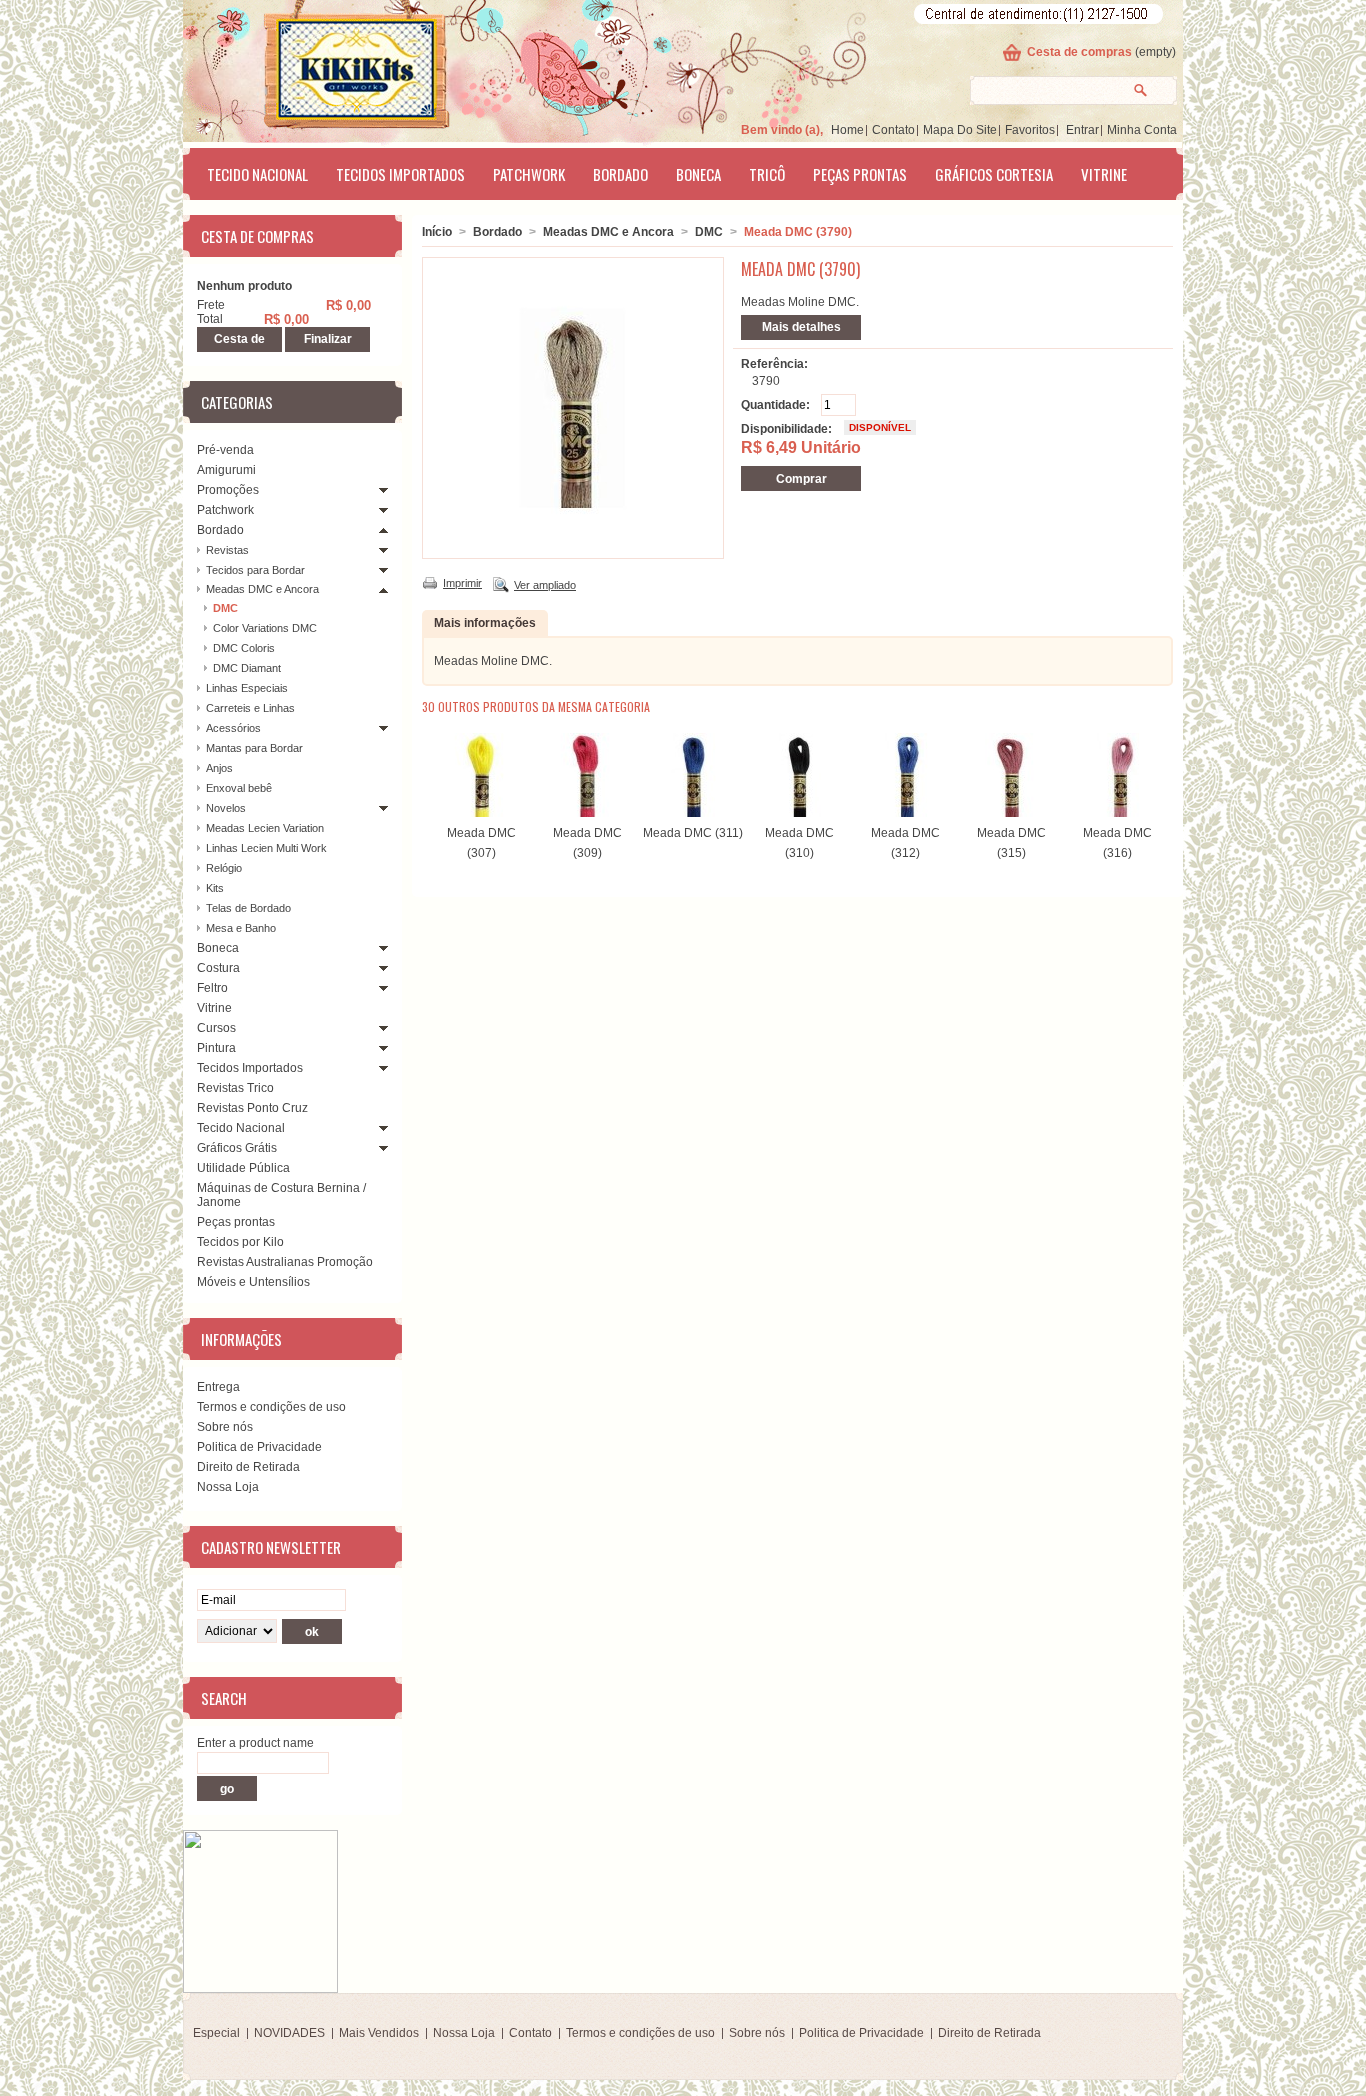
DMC (225, 608)
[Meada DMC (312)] (905, 813)
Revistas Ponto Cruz (252, 1108)
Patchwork (529, 174)
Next (1156, 772)
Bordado (620, 174)
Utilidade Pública (243, 1168)
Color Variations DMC (265, 628)
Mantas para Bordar (254, 748)
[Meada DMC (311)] (693, 813)
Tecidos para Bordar (255, 570)
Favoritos (1030, 130)
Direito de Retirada (248, 1467)
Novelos (226, 808)
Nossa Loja (228, 1487)
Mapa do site (960, 130)
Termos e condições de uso (271, 1407)
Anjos (219, 768)
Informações (241, 1339)
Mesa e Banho (241, 928)
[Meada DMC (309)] (587, 813)
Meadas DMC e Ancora (262, 589)
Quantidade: (775, 405)
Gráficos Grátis (237, 1148)
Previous (426, 772)
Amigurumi (226, 470)
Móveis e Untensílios (253, 1282)
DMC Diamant (247, 668)
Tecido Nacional (257, 174)
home (847, 130)
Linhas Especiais (247, 688)
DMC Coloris (244, 648)
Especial (216, 2033)
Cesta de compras (1079, 52)
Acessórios (233, 728)
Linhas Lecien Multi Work (266, 848)
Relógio (224, 868)
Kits (215, 888)
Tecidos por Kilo (240, 1242)
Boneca (698, 174)
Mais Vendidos (379, 2033)
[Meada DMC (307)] (481, 813)
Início (437, 232)
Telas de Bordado (248, 908)
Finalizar (328, 339)
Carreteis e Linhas (250, 708)
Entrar (1082, 130)
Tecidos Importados (400, 174)
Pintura (216, 1048)
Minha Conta (1142, 130)
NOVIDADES (289, 2033)
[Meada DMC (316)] (1117, 813)
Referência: (774, 364)
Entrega (218, 1387)
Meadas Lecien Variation (265, 828)
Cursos (216, 1028)
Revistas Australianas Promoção (285, 1262)
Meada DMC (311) (693, 833)
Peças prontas (860, 174)
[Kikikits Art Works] (329, 67)
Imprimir (462, 583)
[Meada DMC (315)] (1011, 813)
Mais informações (485, 623)
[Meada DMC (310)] (799, 813)
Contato (893, 130)
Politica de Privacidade (259, 1447)
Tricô (767, 174)
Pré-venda (225, 450)
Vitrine (1104, 174)
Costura (218, 968)
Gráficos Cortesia (994, 174)
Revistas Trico (235, 1088)
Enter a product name (255, 1743)
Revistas (227, 550)
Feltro (212, 988)
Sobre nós (225, 1427)
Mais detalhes (801, 327)
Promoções (228, 490)
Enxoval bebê (239, 788)
